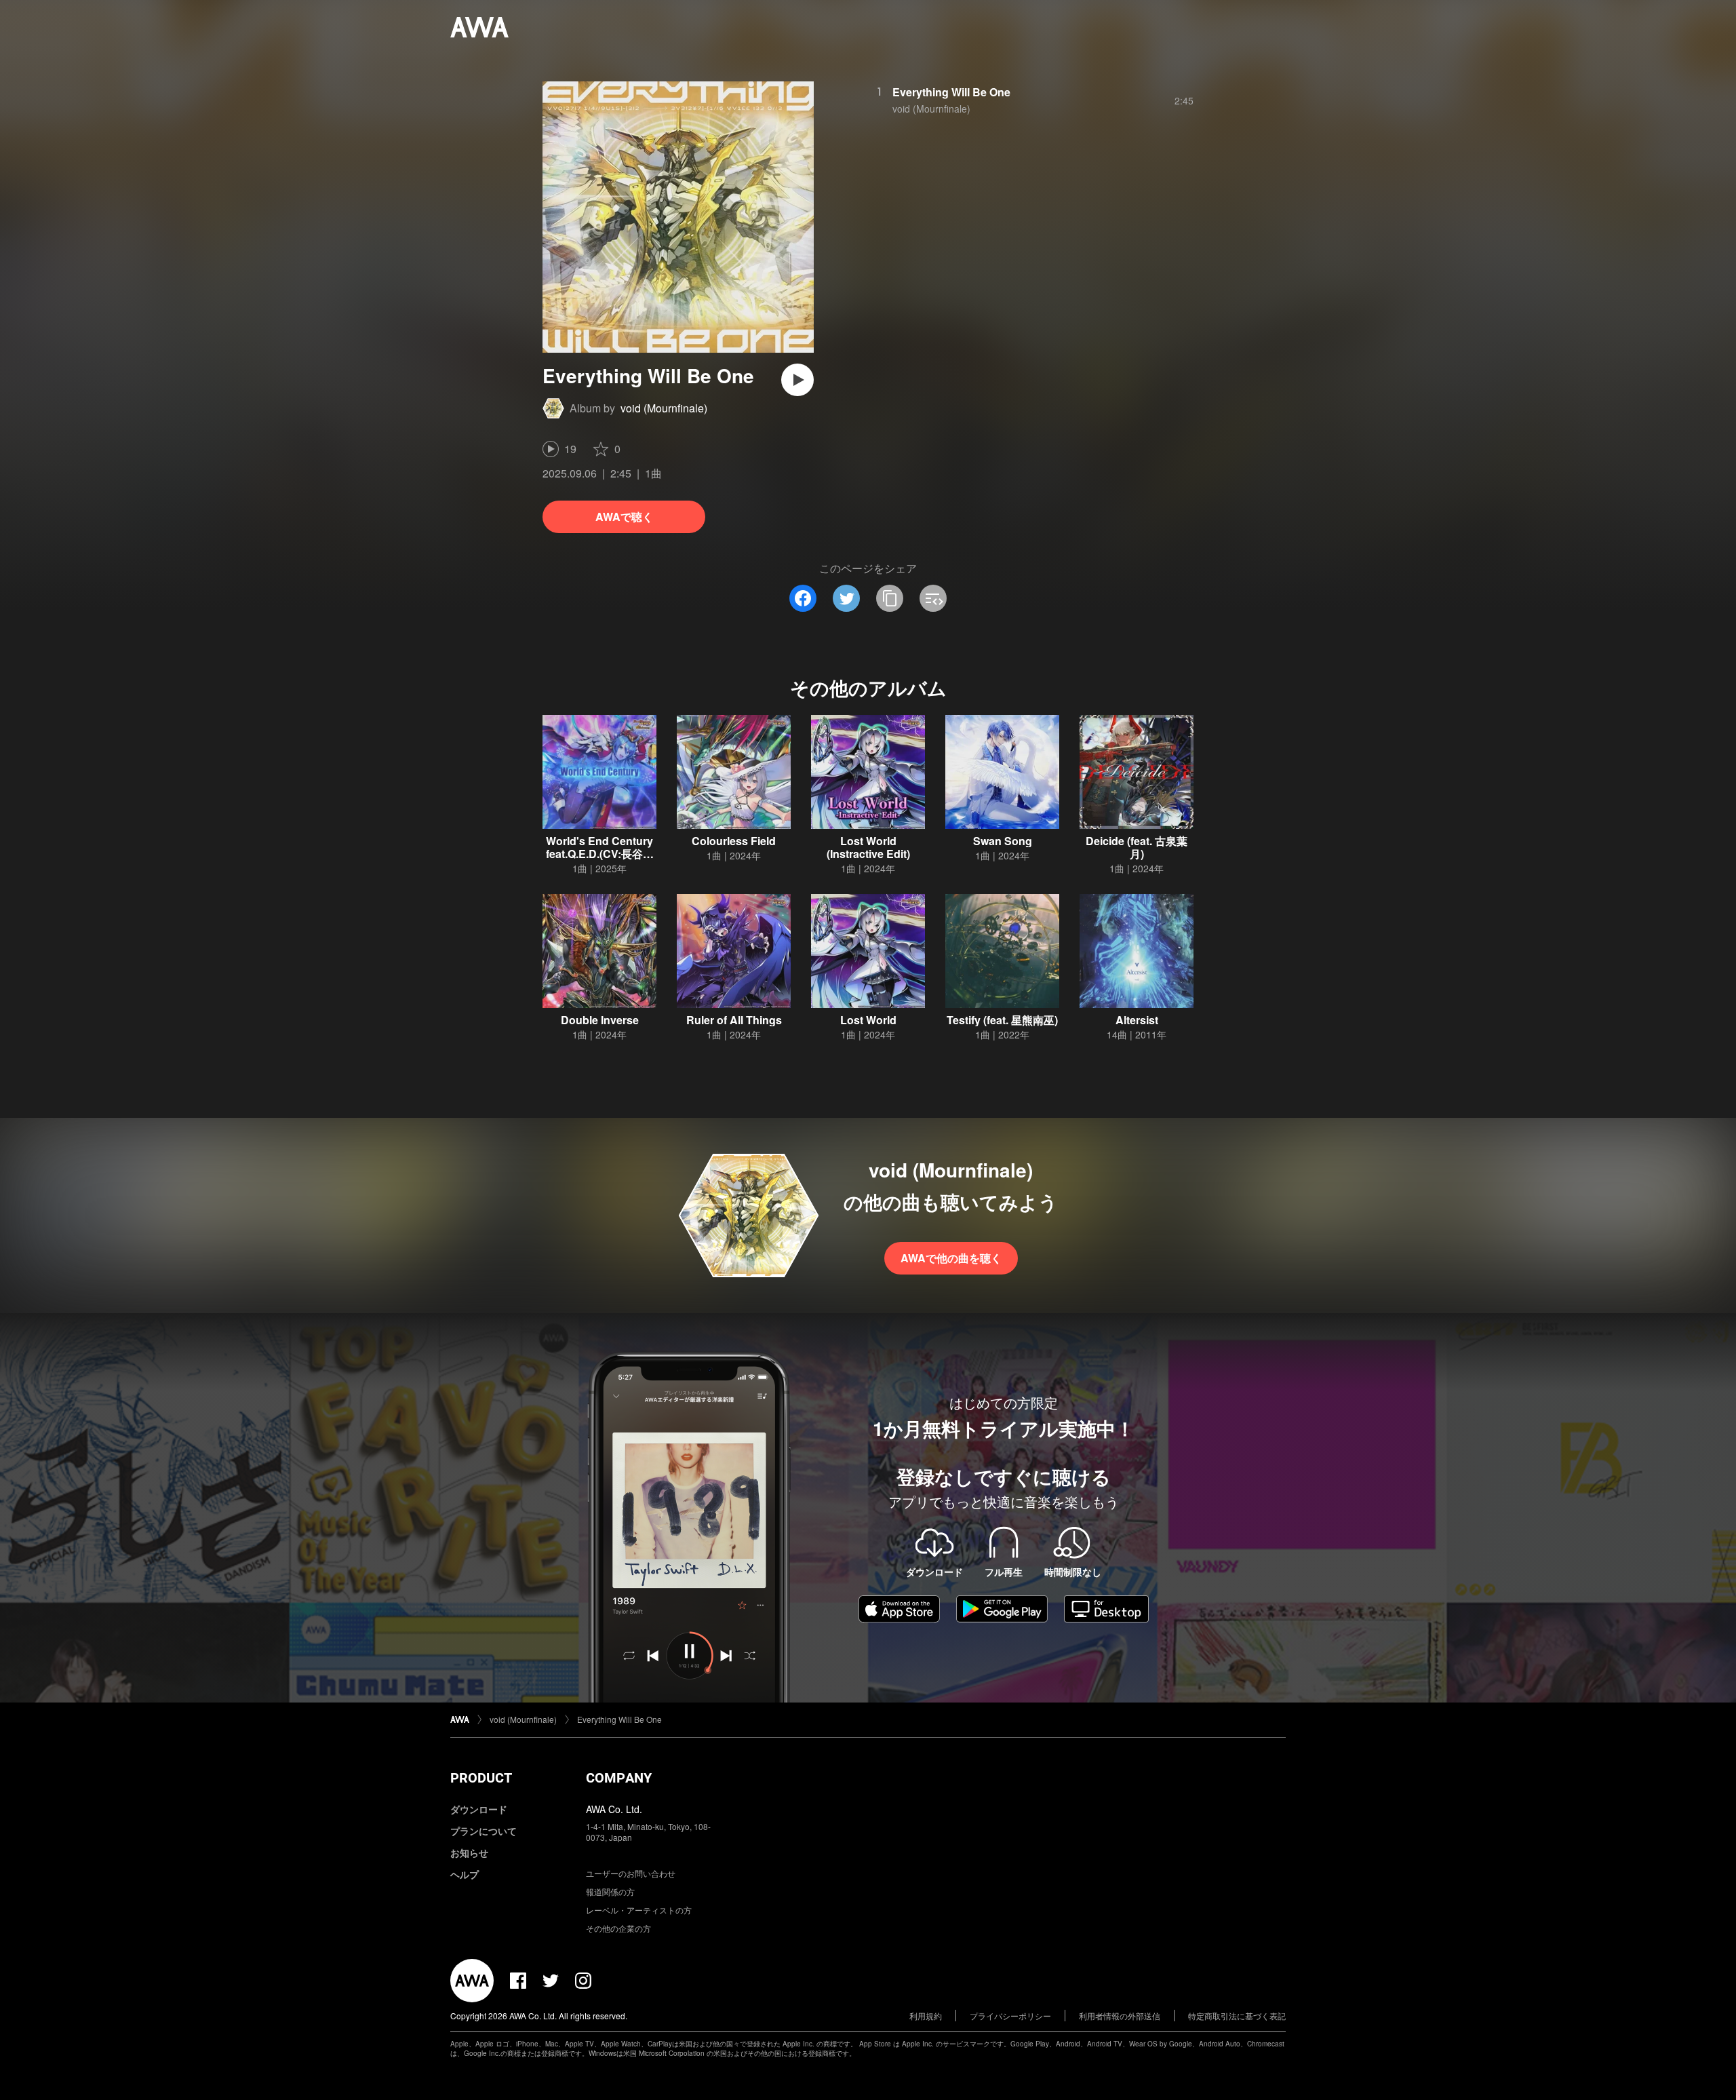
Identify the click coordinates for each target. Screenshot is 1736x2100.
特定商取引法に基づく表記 (1237, 2016)
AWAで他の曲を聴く (951, 1258)
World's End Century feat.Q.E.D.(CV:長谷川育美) (600, 854)
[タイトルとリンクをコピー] (890, 598)
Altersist (1137, 1020)
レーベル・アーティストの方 (639, 1910)
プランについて (484, 1831)
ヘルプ (465, 1874)
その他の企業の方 (618, 1928)
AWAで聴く (624, 517)
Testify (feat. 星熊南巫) (1002, 1020)
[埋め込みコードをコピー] (933, 598)
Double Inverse (600, 1020)
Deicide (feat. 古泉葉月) (1137, 847)
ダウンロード (479, 1809)
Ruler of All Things (734, 1020)
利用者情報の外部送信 (1120, 2016)
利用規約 (926, 2016)
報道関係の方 (610, 1891)
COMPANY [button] (619, 1778)
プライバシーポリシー (1010, 2016)
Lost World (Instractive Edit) (868, 847)
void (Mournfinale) (664, 408)
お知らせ (469, 1852)
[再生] (797, 380)
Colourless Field (734, 841)
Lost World (868, 1020)
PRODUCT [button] (481, 1778)
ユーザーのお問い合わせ (631, 1873)
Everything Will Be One (951, 92)
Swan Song (1003, 841)
